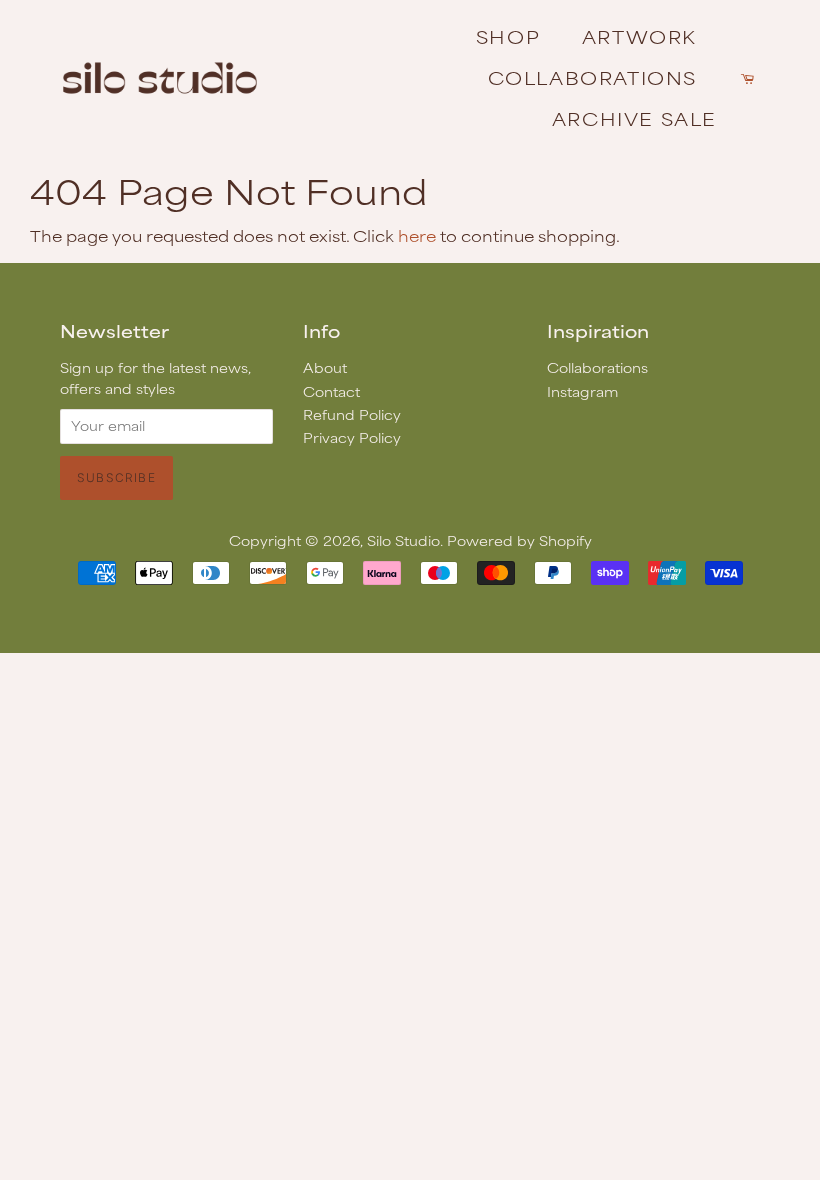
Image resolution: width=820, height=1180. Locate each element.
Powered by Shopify (519, 540)
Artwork (639, 36)
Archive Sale (634, 118)
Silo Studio (403, 540)
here (417, 235)
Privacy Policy (352, 437)
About (325, 367)
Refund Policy (352, 414)
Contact (331, 391)
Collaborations (592, 77)
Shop (508, 36)
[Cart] (750, 78)
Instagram (582, 391)
